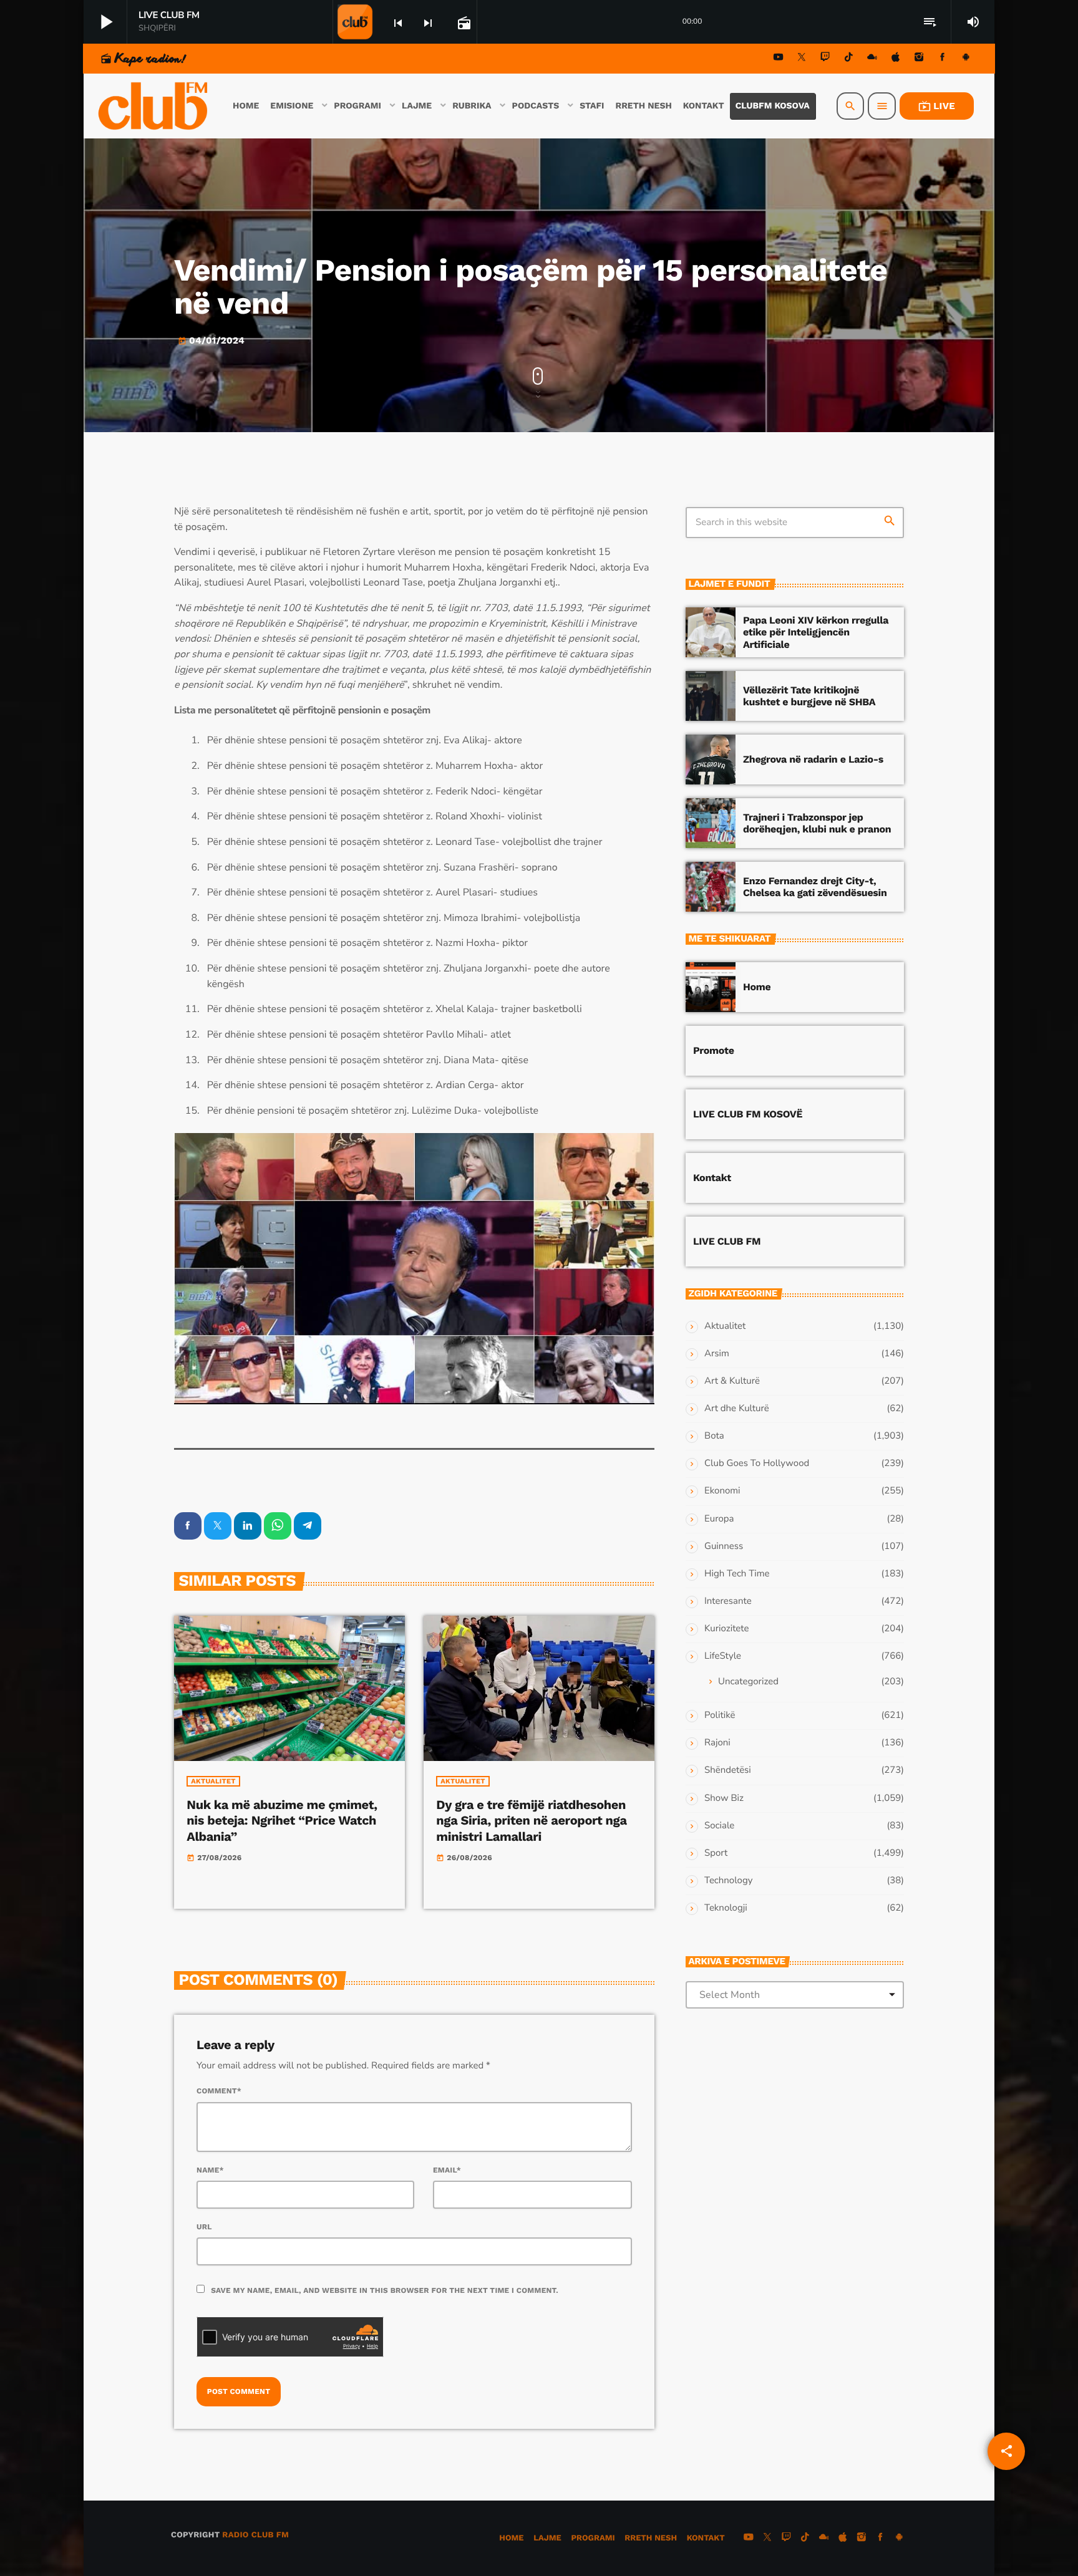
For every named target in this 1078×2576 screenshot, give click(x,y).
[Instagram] (919, 59)
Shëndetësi (728, 1770)
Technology (728, 1881)
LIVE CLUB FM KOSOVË (748, 1114)
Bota (714, 1436)
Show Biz (724, 1798)
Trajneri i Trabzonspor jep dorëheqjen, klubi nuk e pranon (817, 823)
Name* (210, 2170)
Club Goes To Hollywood (757, 1464)
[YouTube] (779, 59)
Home (757, 987)
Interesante (728, 1601)
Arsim (717, 1354)
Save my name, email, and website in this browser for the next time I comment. (385, 2290)
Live (937, 106)
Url (204, 2227)
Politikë (720, 1715)
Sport (716, 1853)
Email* (447, 2170)
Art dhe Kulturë (737, 1409)
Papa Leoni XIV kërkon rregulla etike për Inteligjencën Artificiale (816, 632)
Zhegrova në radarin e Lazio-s (813, 759)
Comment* (219, 2091)
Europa (719, 1519)
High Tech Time (737, 1574)
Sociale (719, 1826)
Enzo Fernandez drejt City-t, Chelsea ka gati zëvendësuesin (815, 887)
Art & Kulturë (732, 1381)
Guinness (724, 1546)
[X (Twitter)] (802, 59)
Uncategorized (748, 1682)
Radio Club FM (255, 2535)
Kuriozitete (726, 1629)
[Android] (966, 59)
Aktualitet (213, 1781)
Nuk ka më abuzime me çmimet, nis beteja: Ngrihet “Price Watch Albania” (282, 1820)
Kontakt (712, 1178)
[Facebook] (943, 59)
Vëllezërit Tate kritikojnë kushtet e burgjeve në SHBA (809, 696)
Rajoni (717, 1743)
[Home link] (154, 106)
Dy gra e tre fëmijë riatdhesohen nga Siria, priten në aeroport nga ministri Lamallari (531, 1820)
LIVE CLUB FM (727, 1241)
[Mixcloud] (872, 59)
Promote (714, 1050)
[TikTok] (848, 59)
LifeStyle (723, 1656)
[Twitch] (825, 59)
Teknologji (726, 1908)
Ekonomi (722, 1491)
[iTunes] (896, 59)
